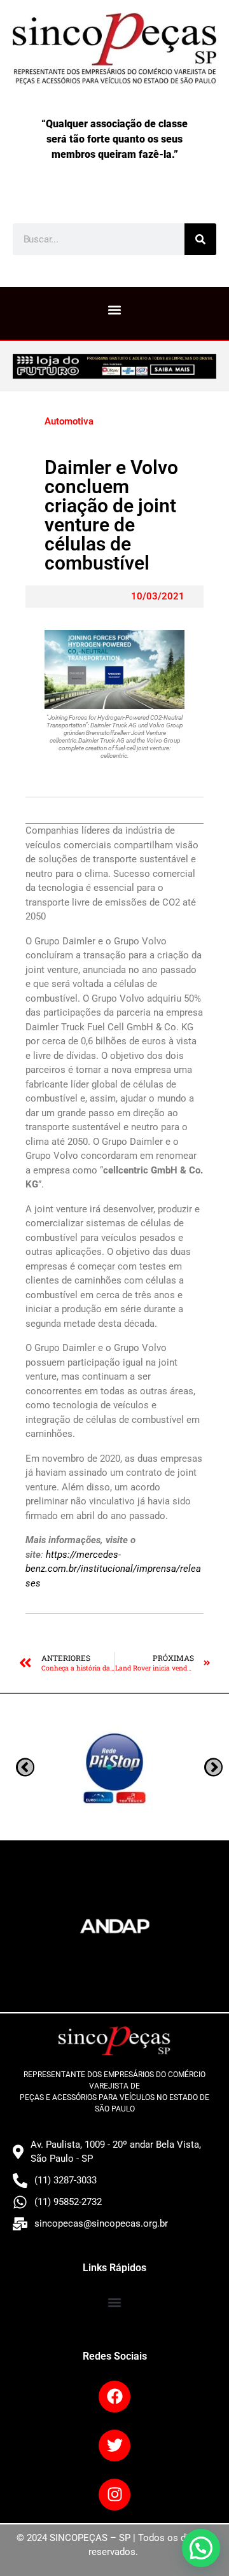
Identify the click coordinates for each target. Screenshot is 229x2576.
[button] (115, 310)
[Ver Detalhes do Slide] (114, 367)
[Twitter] (114, 2446)
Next (25, 1767)
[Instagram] (114, 2495)
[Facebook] (114, 2397)
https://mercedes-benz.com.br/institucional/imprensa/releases (113, 1569)
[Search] (200, 239)
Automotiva (69, 421)
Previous (213, 1767)
